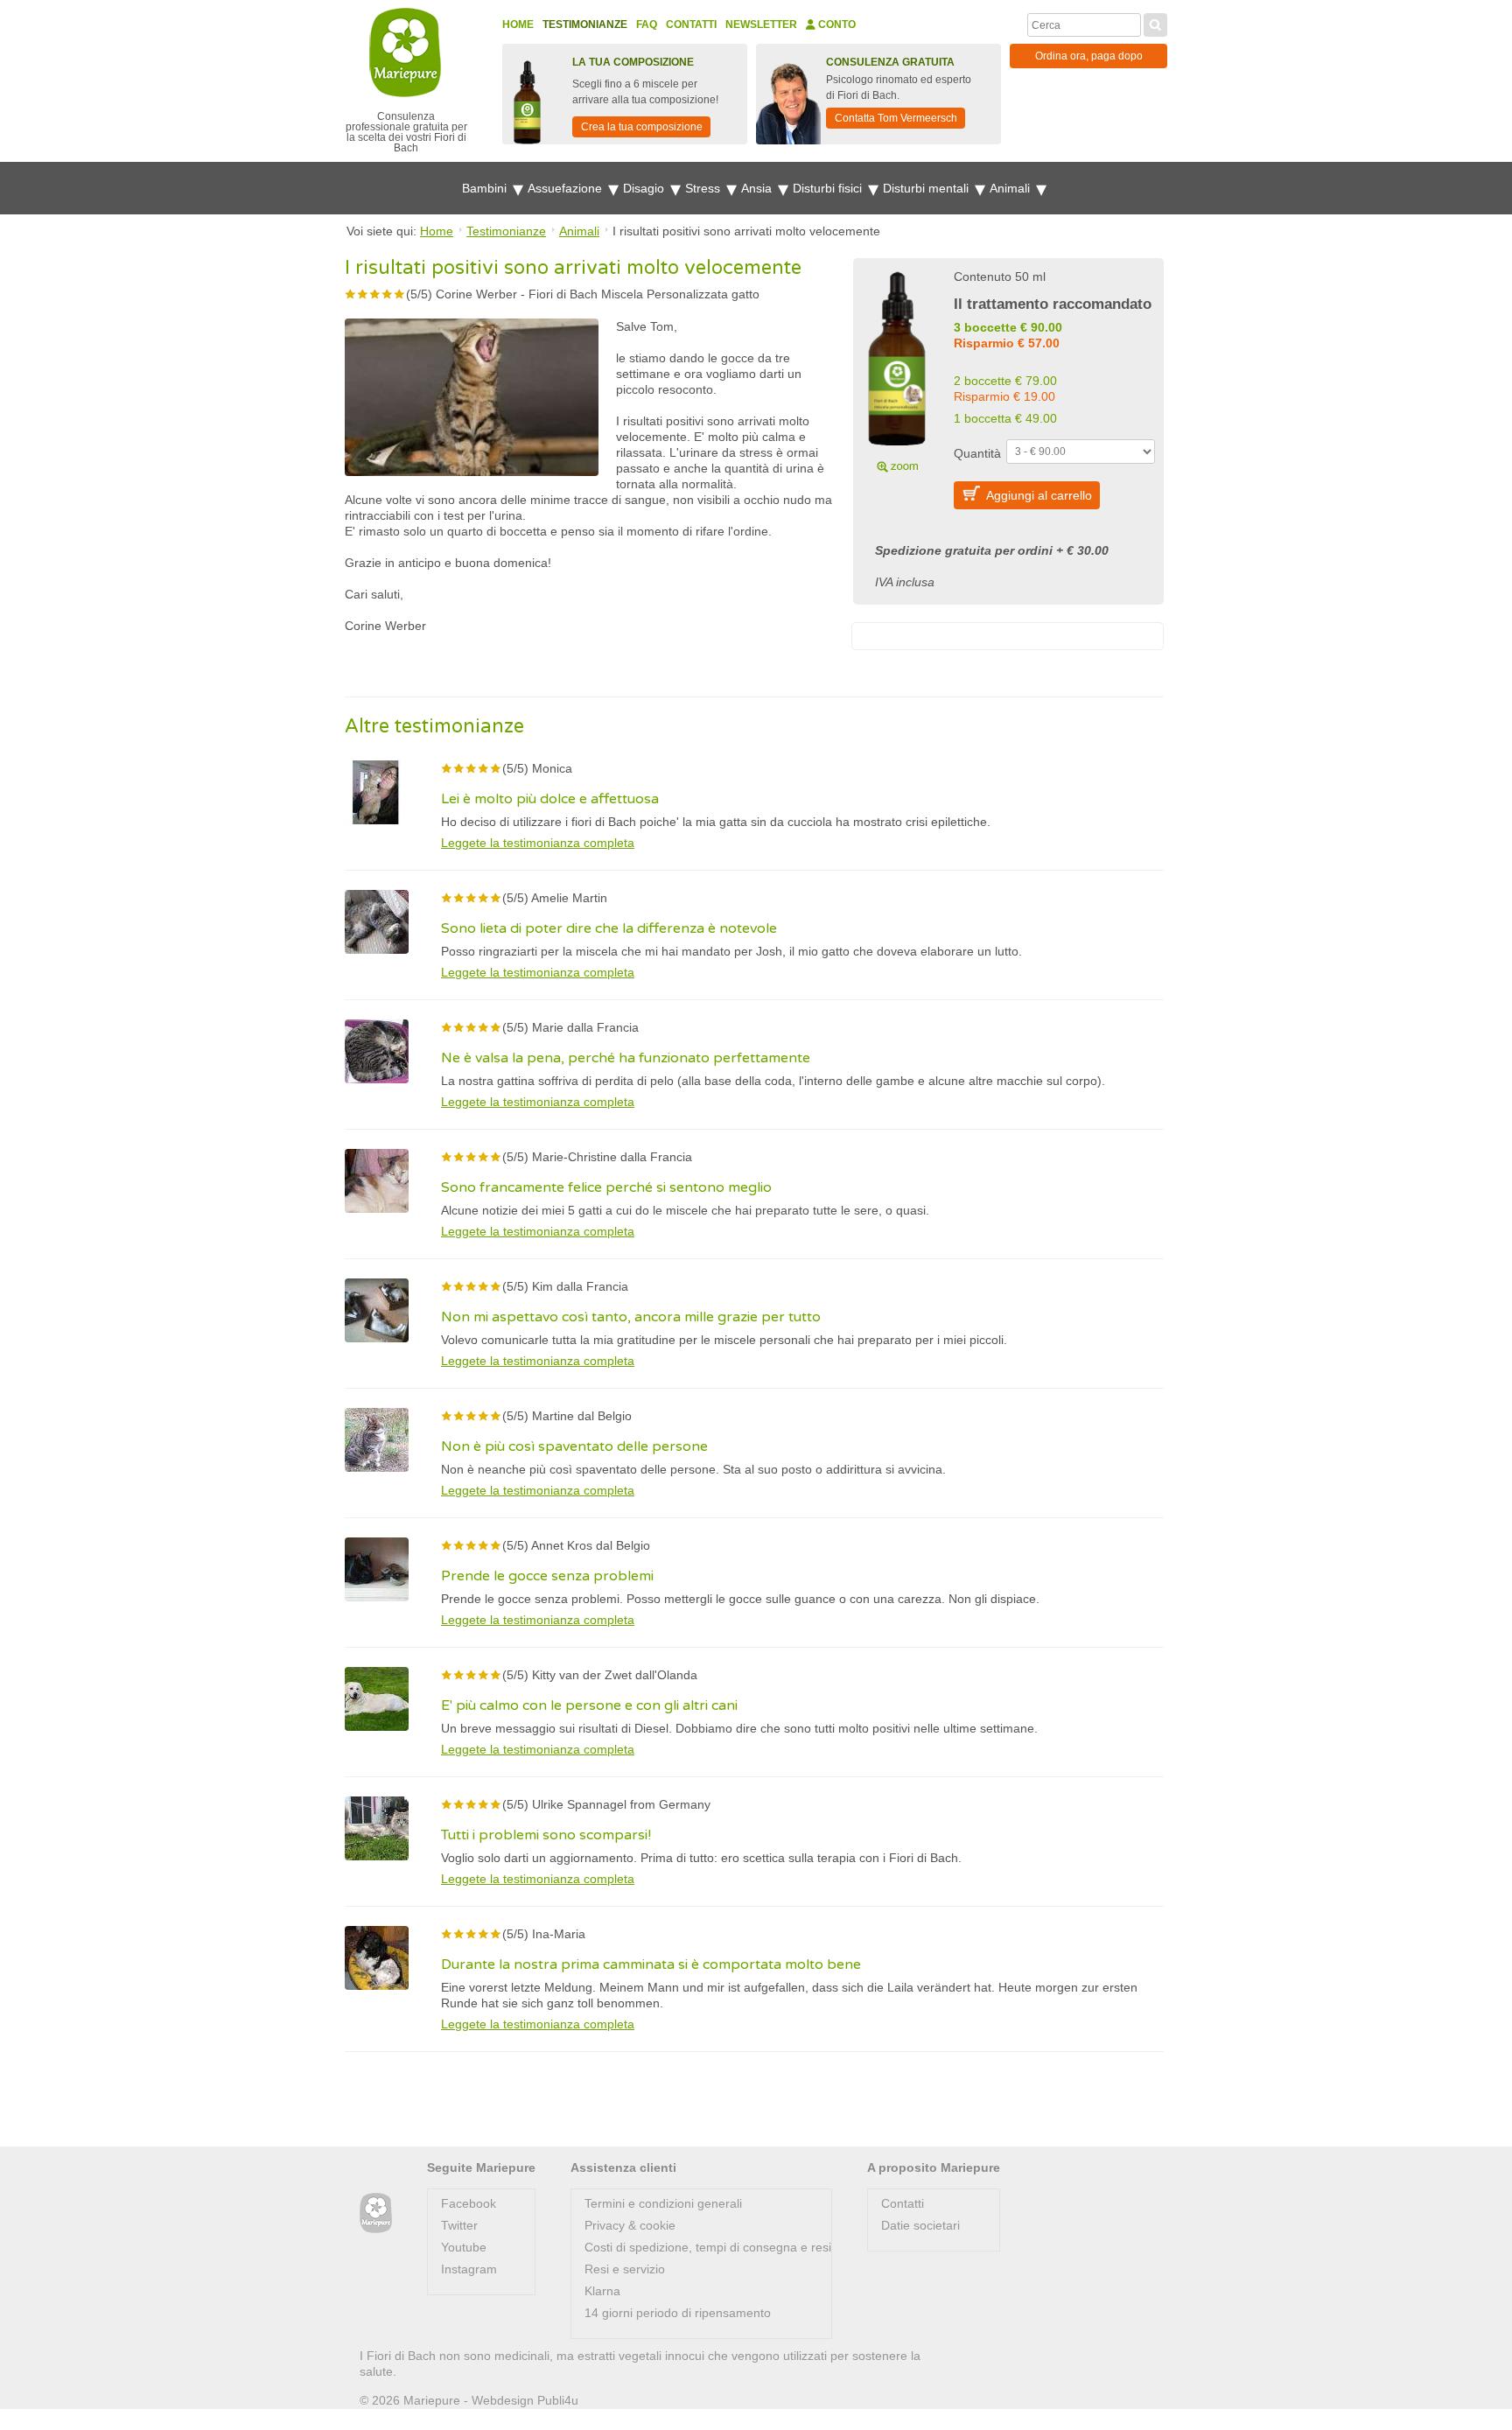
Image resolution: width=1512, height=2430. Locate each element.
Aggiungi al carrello (1039, 495)
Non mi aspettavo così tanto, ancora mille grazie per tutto (631, 1317)
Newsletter (761, 25)
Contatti (691, 25)
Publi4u (558, 2400)
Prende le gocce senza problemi (547, 1576)
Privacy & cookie (630, 2225)
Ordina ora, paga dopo (1089, 56)
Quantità (977, 453)
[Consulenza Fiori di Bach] (376, 2213)
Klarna (602, 2291)
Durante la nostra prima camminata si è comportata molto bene (651, 1964)
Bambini (486, 188)
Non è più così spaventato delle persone (574, 1446)
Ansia (758, 188)
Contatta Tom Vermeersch (896, 118)
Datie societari (920, 2225)
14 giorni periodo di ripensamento (678, 2313)
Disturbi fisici (829, 188)
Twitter (459, 2225)
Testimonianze (585, 25)
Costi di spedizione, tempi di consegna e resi (708, 2247)
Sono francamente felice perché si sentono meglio (606, 1187)
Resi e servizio (625, 2269)
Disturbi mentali (927, 188)
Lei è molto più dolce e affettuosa (550, 799)
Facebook (469, 2203)
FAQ (647, 25)
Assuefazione (567, 188)
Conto (836, 25)
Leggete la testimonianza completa (538, 843)
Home (518, 25)
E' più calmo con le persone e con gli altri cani (589, 1705)
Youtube (464, 2247)
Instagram (469, 2269)
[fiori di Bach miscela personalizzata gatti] (897, 369)
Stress (704, 188)
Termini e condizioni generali (663, 2203)
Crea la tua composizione (642, 127)
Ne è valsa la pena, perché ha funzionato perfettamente (626, 1058)
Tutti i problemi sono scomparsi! (546, 1835)
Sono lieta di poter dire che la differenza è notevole (609, 928)
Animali (1011, 188)
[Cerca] (1155, 23)
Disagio (645, 188)
